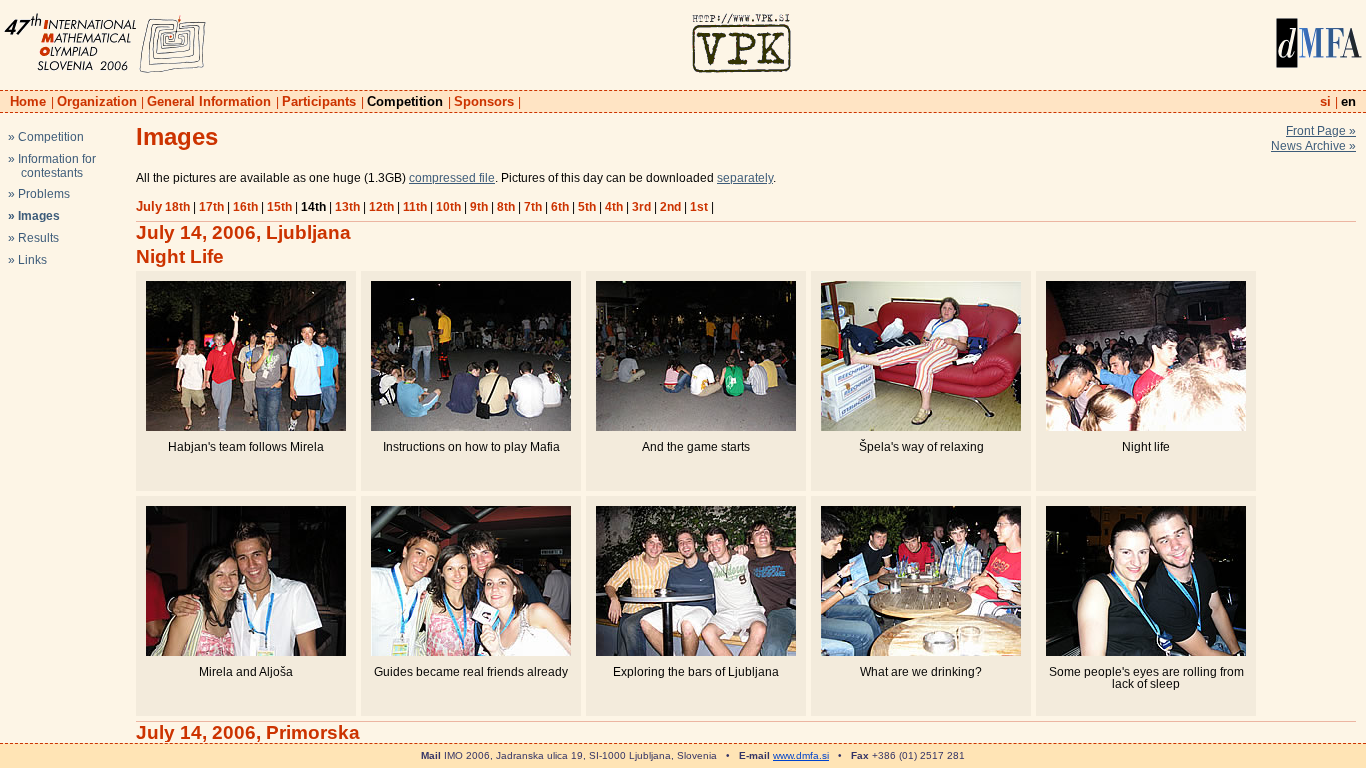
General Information (209, 101)
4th (614, 207)
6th (560, 207)
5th (587, 207)
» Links (27, 260)
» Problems (39, 194)
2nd (670, 207)
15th (279, 207)
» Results (33, 238)
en (1348, 101)
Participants (319, 101)
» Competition (46, 137)
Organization (97, 101)
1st (699, 207)
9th (479, 207)
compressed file (452, 178)
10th (448, 207)
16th (245, 207)
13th (347, 207)
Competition (405, 101)
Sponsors (484, 101)
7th (533, 207)
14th (313, 207)
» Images (34, 216)
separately (745, 178)
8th (506, 207)
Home (28, 101)
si (1325, 101)
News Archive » (1313, 146)
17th (211, 207)
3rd (641, 207)
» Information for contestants (52, 166)
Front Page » (1321, 131)
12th (381, 207)
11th (415, 207)
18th (177, 207)
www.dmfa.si (801, 755)
